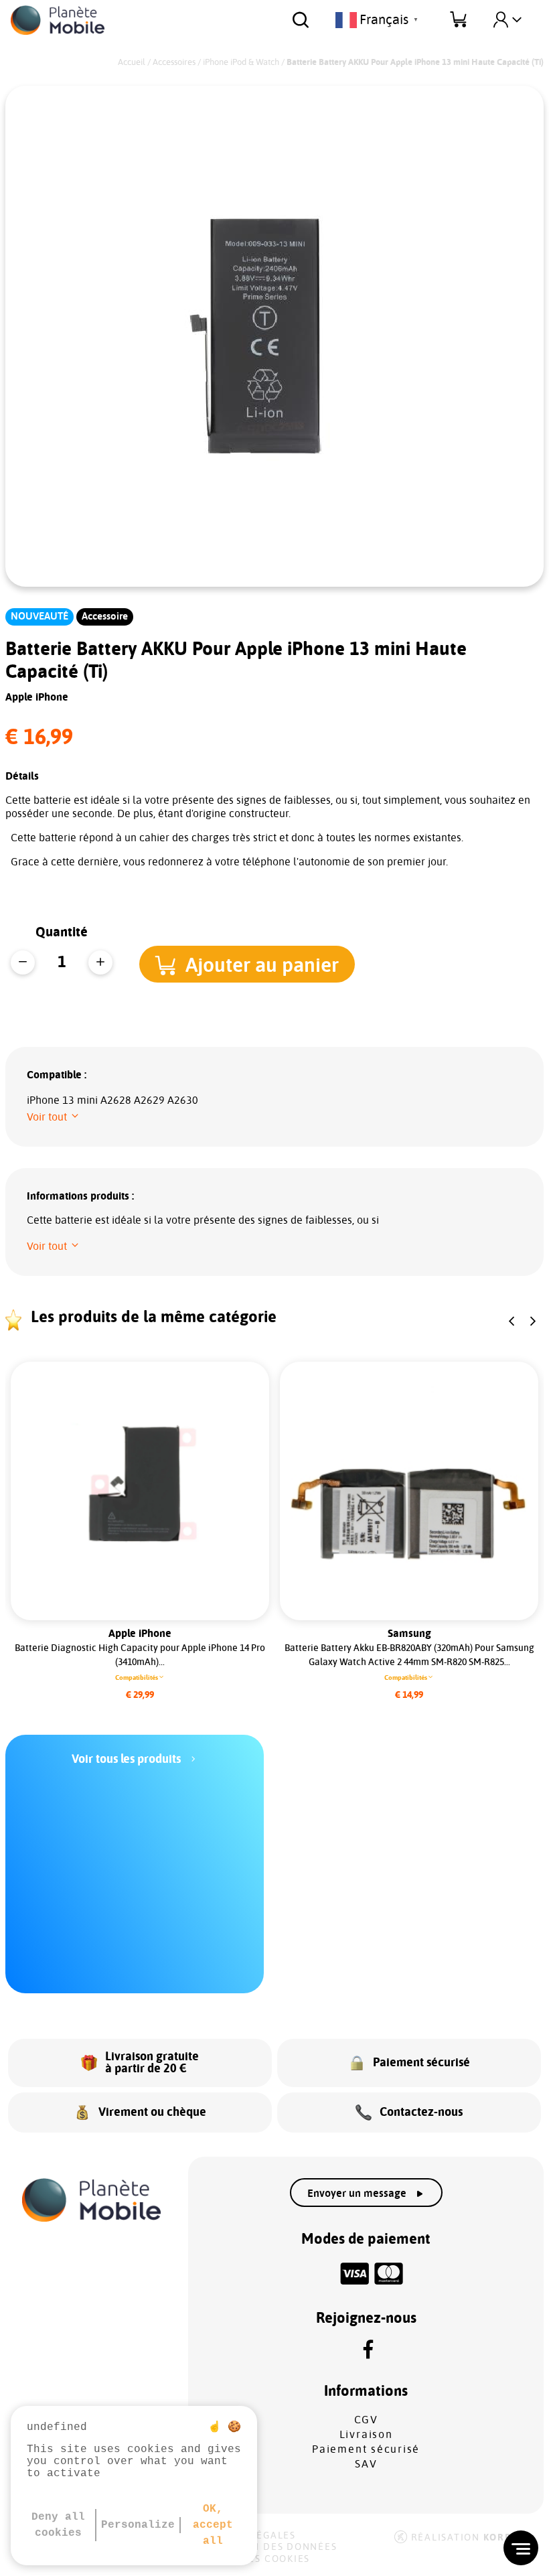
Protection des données (265, 2547)
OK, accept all (213, 2525)
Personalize (138, 2525)
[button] (247, 964)
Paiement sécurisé (366, 2449)
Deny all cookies (58, 2525)
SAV (366, 2464)
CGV (366, 2420)
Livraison (366, 2435)
